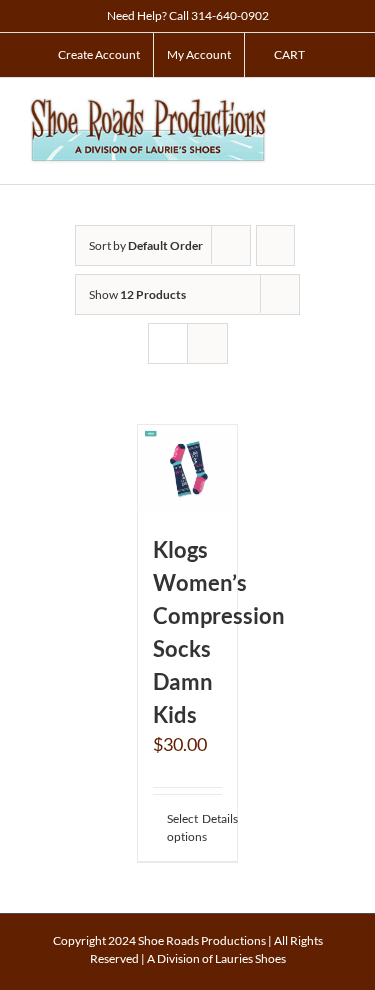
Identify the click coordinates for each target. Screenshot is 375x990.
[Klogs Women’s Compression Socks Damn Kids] (188, 469)
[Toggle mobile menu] (337, 108)
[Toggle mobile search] (301, 108)
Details (212, 818)
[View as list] (207, 343)
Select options (177, 827)
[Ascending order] (275, 245)
